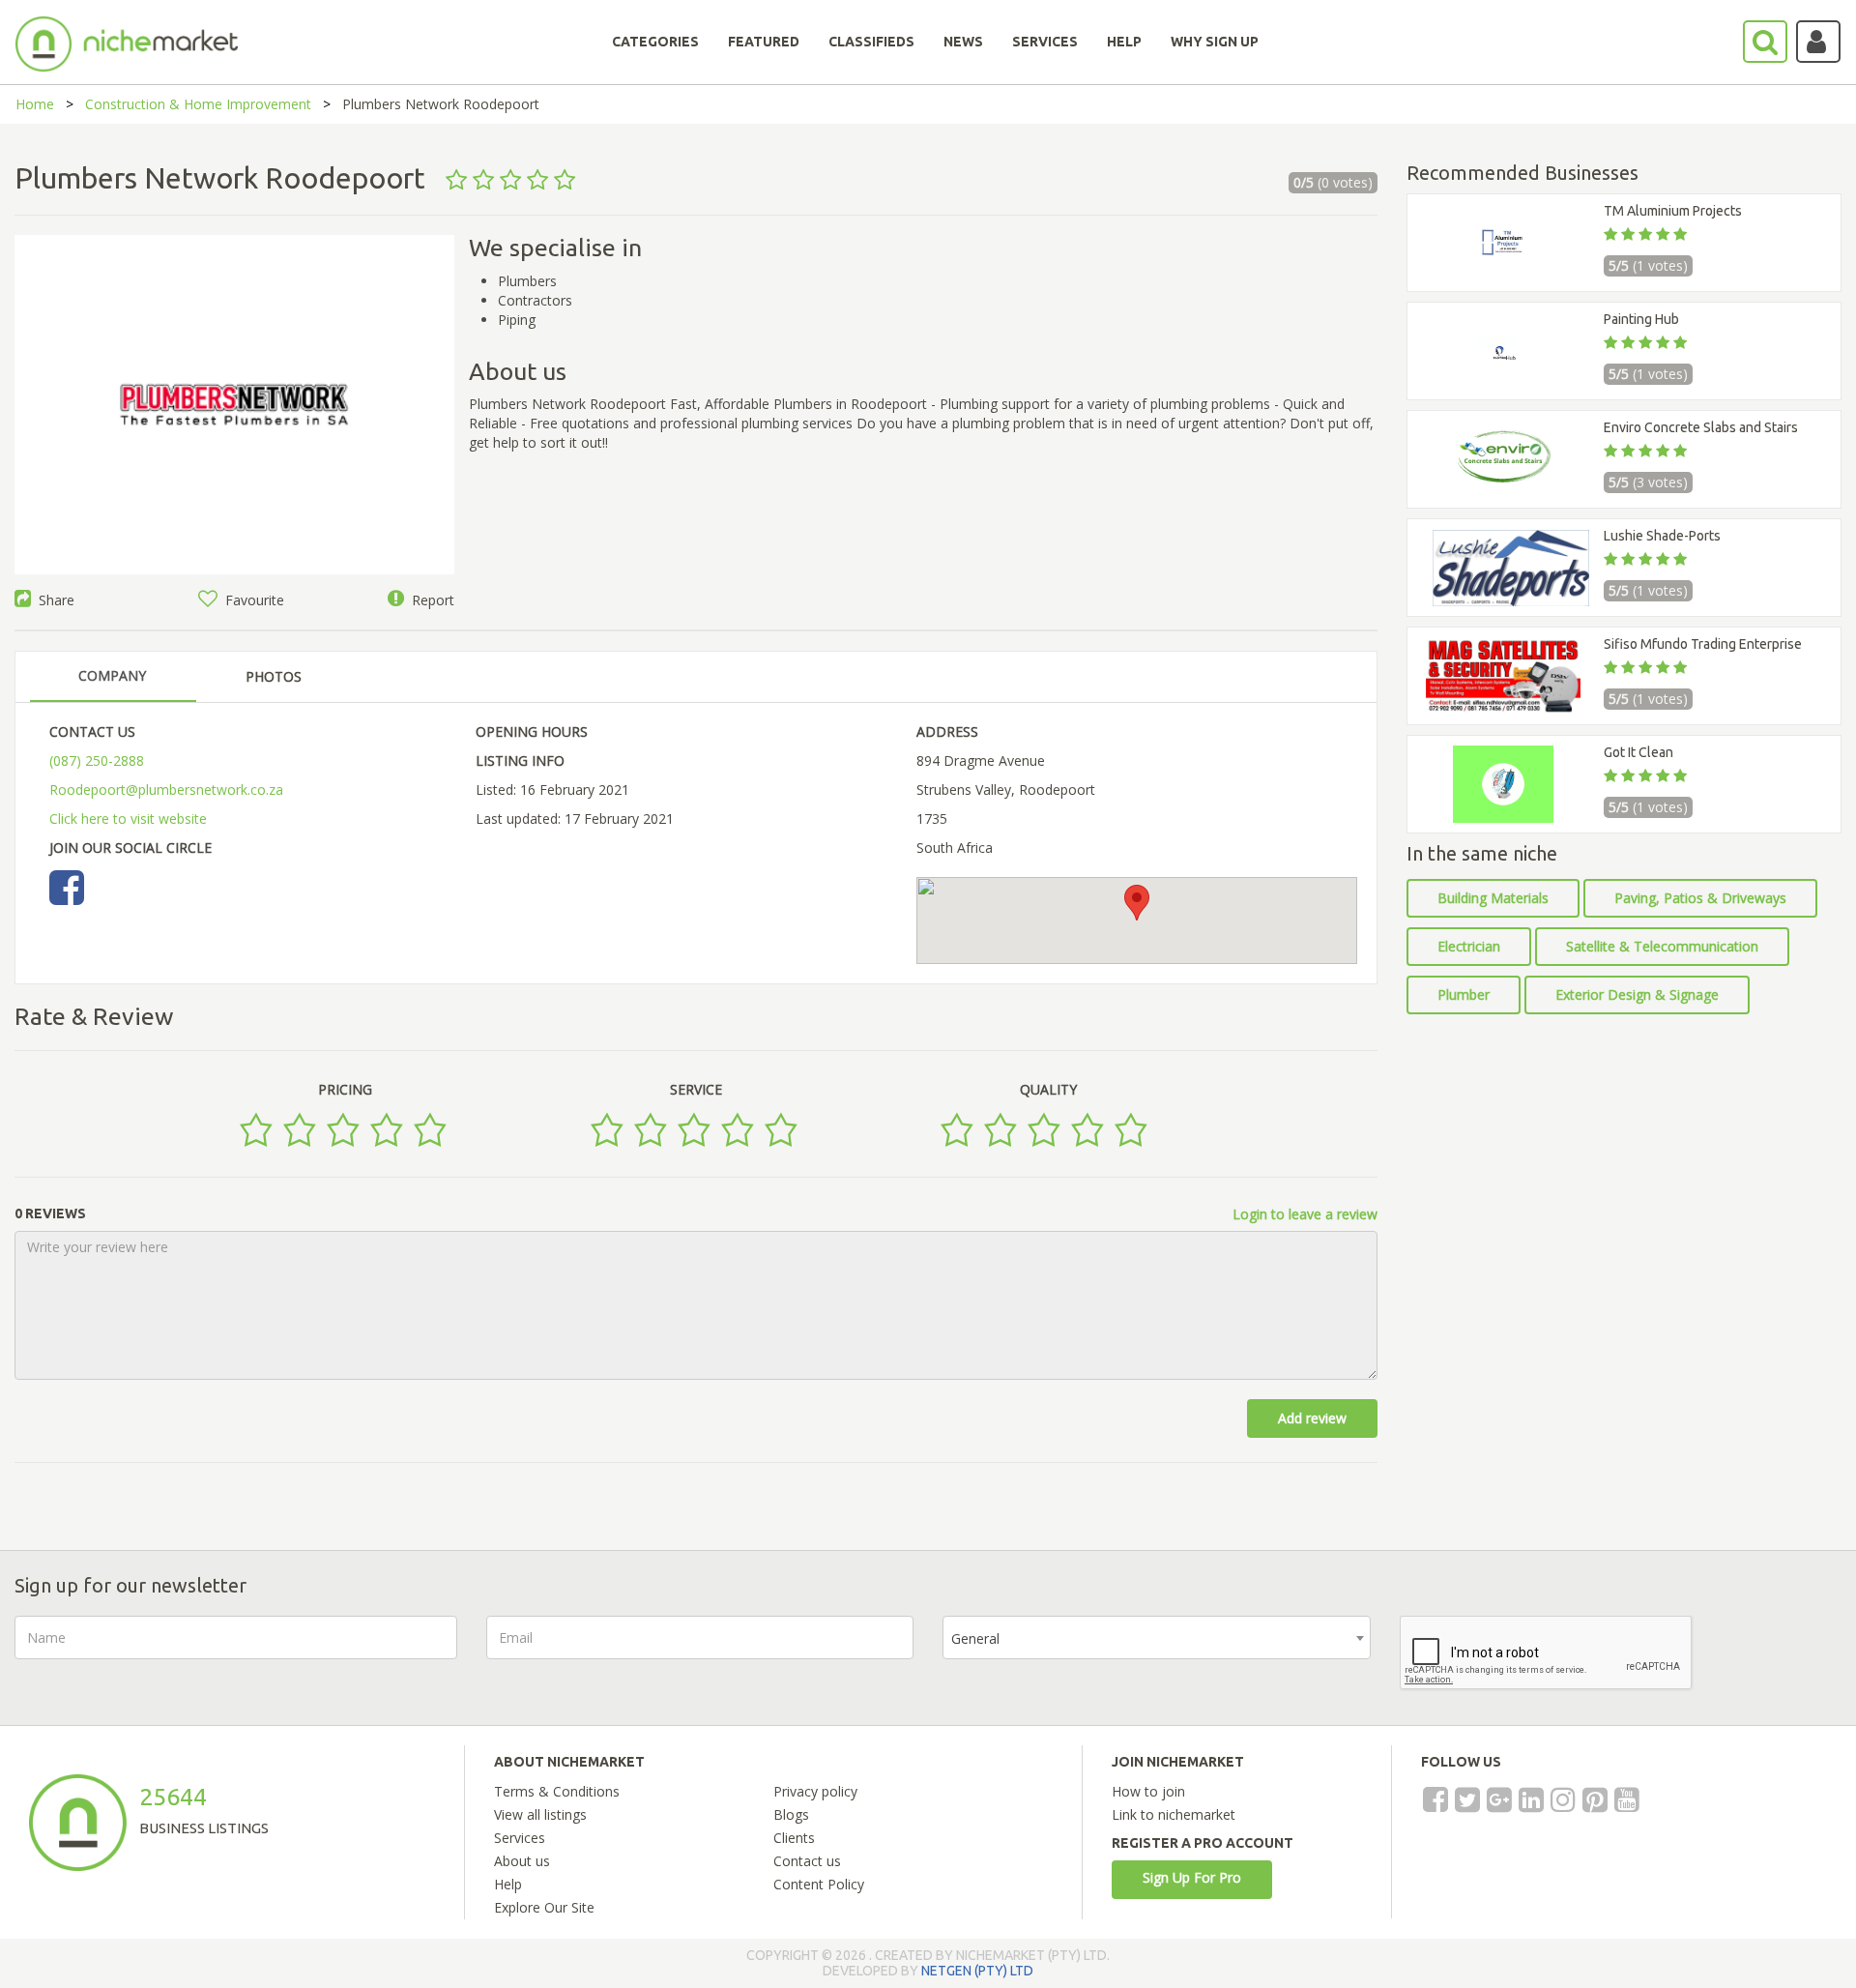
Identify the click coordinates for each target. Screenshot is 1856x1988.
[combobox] (1157, 1637)
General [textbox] (975, 1638)
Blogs (791, 1814)
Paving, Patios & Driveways (1700, 898)
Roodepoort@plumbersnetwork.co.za (166, 789)
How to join (1148, 1791)
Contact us (807, 1861)
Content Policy (819, 1884)
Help (508, 1884)
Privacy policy (815, 1791)
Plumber (1464, 994)
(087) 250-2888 (97, 760)
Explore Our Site (544, 1907)
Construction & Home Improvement (198, 104)
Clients (794, 1838)
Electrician (1469, 946)
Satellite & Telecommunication (1662, 946)
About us (522, 1861)
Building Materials (1493, 898)
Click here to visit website (128, 819)
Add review (1312, 1418)
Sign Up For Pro (1192, 1877)
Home (35, 104)
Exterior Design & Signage (1637, 994)
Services (520, 1838)
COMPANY (112, 675)
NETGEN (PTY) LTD (977, 1971)
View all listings (540, 1814)
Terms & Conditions (557, 1791)
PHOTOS (274, 676)
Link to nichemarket (1174, 1814)
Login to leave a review (1305, 1214)
